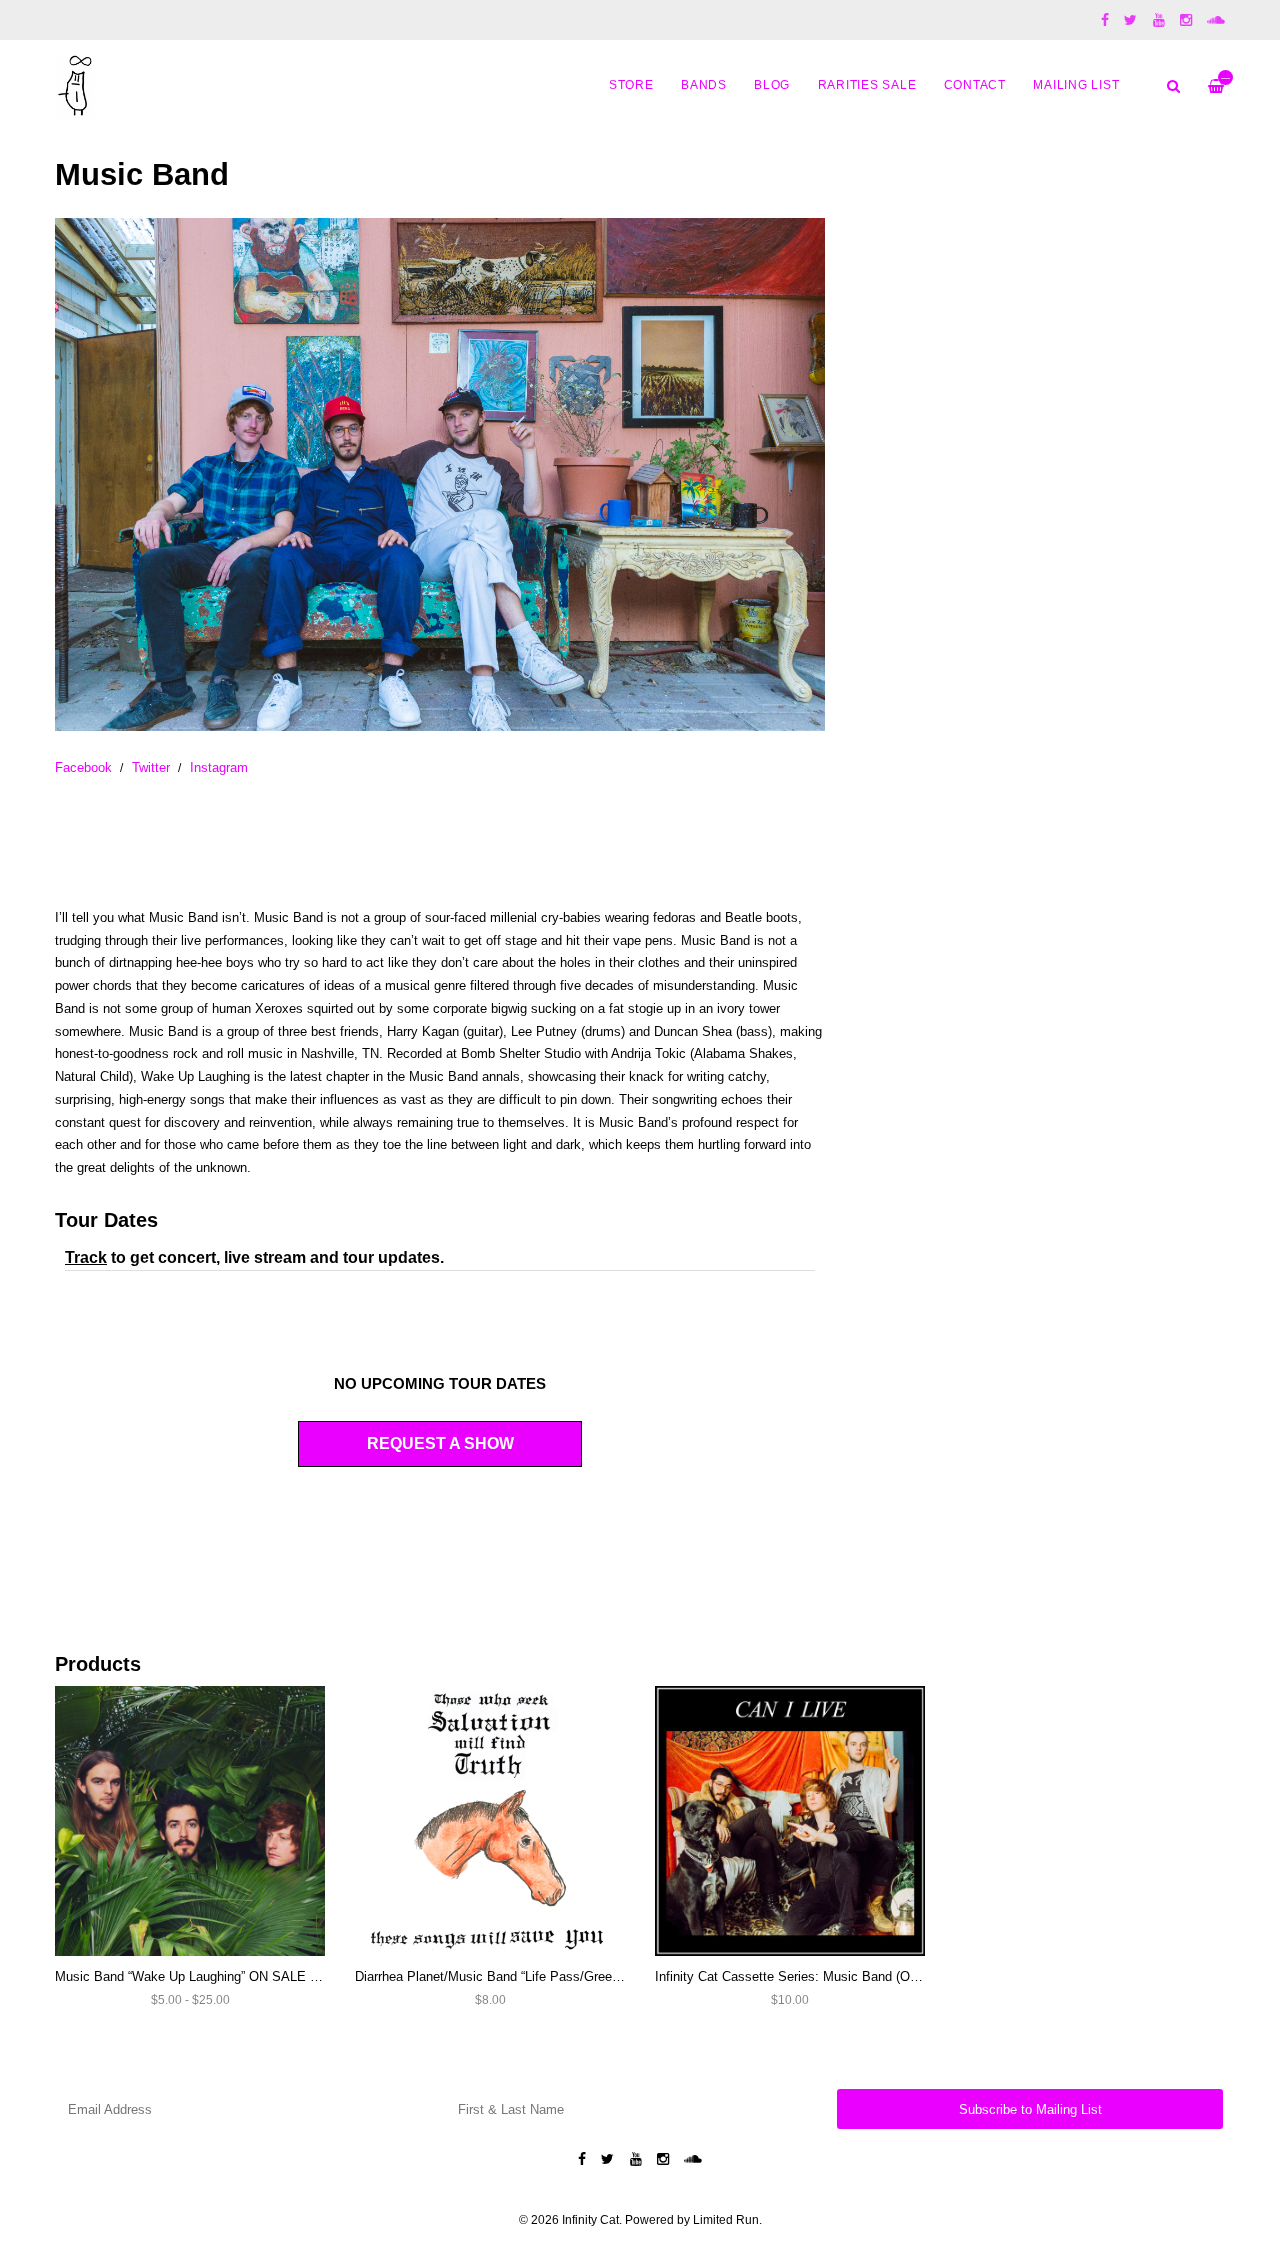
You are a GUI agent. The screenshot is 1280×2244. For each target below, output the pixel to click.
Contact (975, 84)
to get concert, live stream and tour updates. (254, 1257)
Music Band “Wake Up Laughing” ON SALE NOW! (200, 1976)
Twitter (151, 767)
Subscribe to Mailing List (1030, 2109)
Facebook (83, 767)
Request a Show (440, 1443)
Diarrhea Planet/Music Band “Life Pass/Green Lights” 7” (516, 1976)
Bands (704, 84)
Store (631, 84)
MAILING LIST (1076, 84)
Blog (772, 84)
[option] (440, 474)
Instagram (219, 767)
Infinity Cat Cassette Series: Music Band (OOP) (794, 1976)
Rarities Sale (867, 84)
